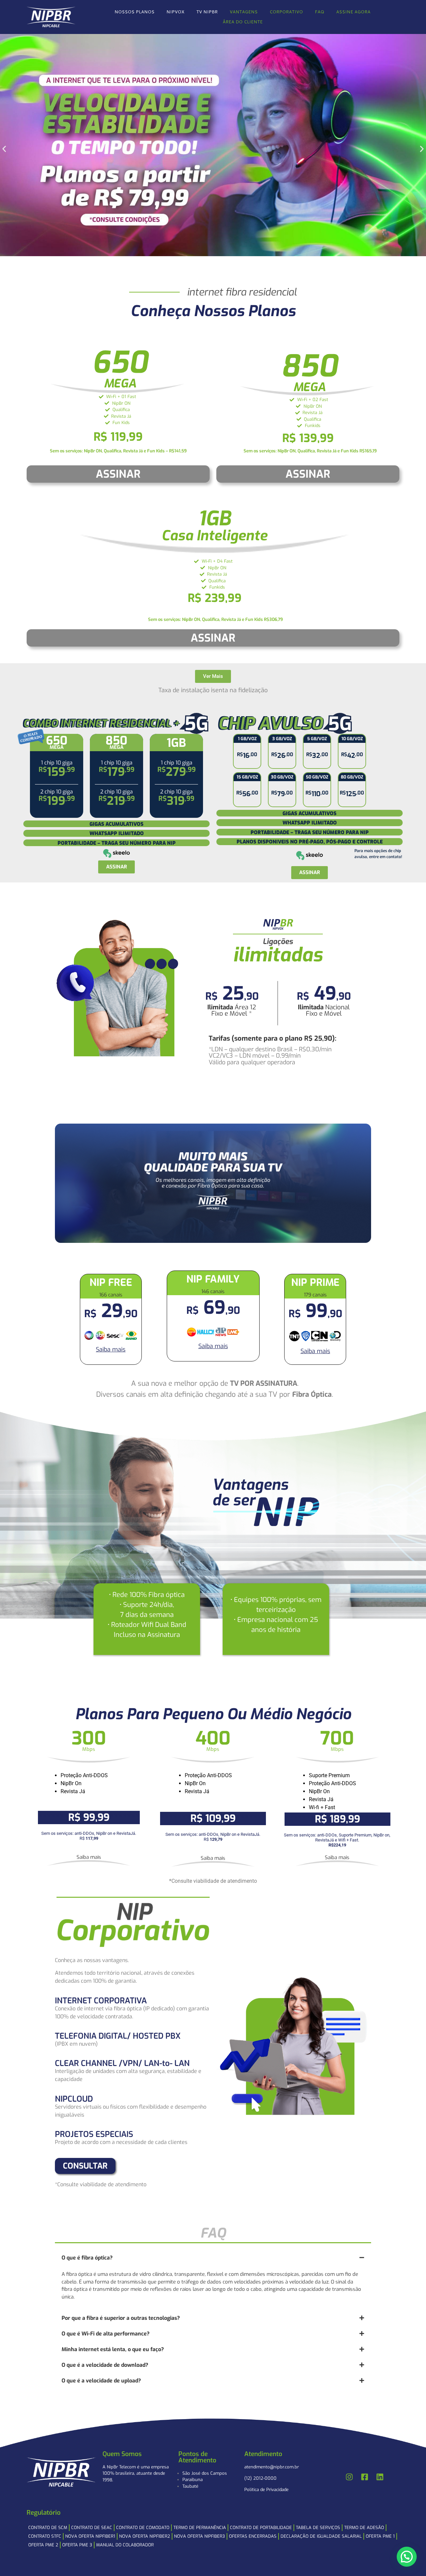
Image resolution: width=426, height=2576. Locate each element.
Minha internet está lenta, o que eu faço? (113, 2349)
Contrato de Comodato (143, 2528)
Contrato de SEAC (92, 2528)
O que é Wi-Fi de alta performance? (106, 2334)
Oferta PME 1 (380, 2536)
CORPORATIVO (286, 12)
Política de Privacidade (266, 2490)
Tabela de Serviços (318, 2528)
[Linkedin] (380, 2477)
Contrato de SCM (48, 2528)
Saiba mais (111, 1349)
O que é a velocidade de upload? (101, 2381)
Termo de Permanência (200, 2528)
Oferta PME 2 (43, 2545)
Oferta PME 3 (77, 2545)
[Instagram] (349, 2477)
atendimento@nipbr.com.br (272, 2467)
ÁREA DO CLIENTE (243, 22)
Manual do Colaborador (125, 2545)
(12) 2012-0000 (260, 2478)
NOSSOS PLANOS (134, 12)
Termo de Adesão (364, 2528)
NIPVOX (175, 12)
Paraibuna (193, 2480)
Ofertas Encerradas (253, 2536)
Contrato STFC (45, 2536)
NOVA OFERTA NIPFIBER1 (90, 2536)
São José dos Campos (205, 2473)
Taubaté (190, 2486)
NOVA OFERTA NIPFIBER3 (200, 2536)
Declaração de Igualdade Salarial (321, 2536)
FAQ (319, 12)
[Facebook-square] (365, 2477)
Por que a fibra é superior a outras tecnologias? (121, 2318)
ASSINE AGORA (353, 12)
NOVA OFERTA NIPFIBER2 (145, 2536)
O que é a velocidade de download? (105, 2365)
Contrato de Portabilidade (261, 2528)
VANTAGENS (244, 12)
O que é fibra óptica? (87, 2258)
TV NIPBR (207, 12)
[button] (4, 149)
